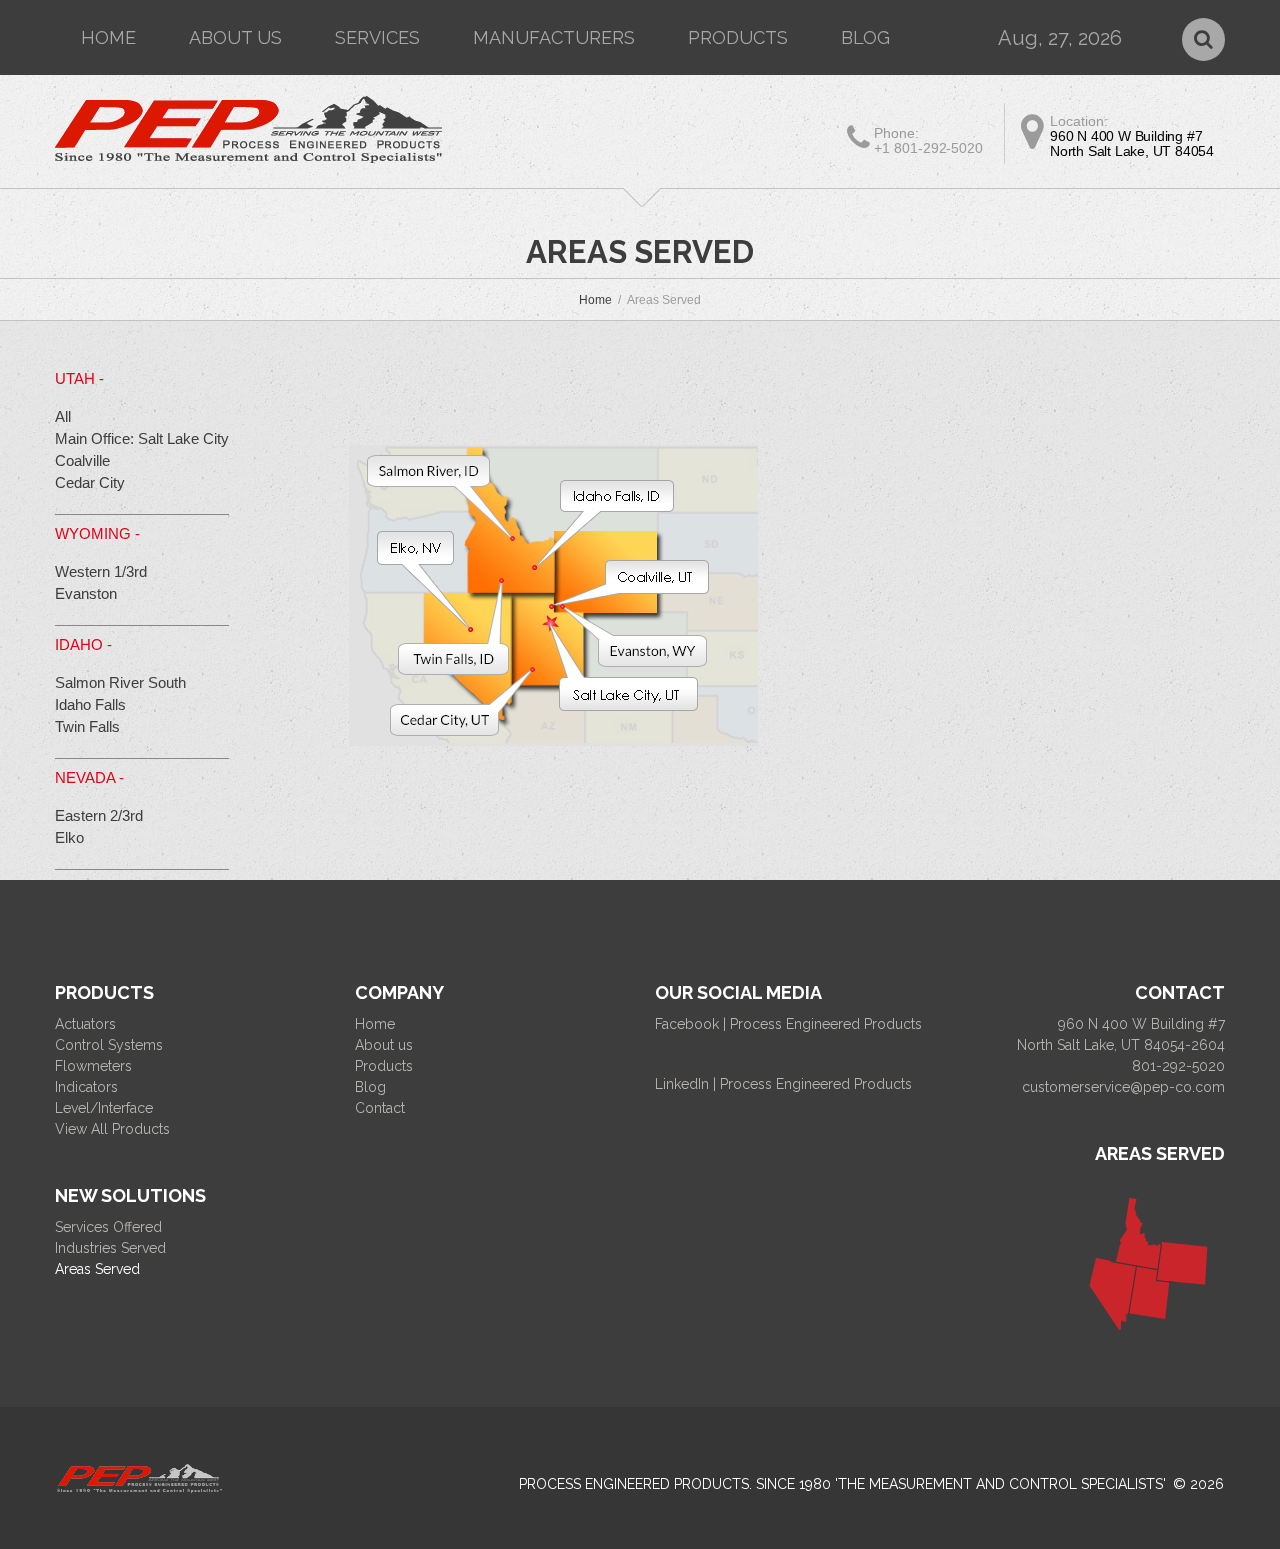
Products (738, 37)
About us (235, 37)
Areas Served (97, 1269)
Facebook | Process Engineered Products (788, 1024)
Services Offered (108, 1227)
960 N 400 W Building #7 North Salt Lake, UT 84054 (1132, 143)
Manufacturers (554, 37)
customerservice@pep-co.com (1123, 1087)
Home (108, 37)
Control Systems (109, 1045)
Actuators (85, 1024)
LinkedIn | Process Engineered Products (783, 1084)
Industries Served (110, 1248)
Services (377, 37)
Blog (865, 37)
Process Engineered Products (634, 1484)
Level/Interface (104, 1108)
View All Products (112, 1129)
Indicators (86, 1087)
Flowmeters (93, 1066)
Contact (380, 1108)
